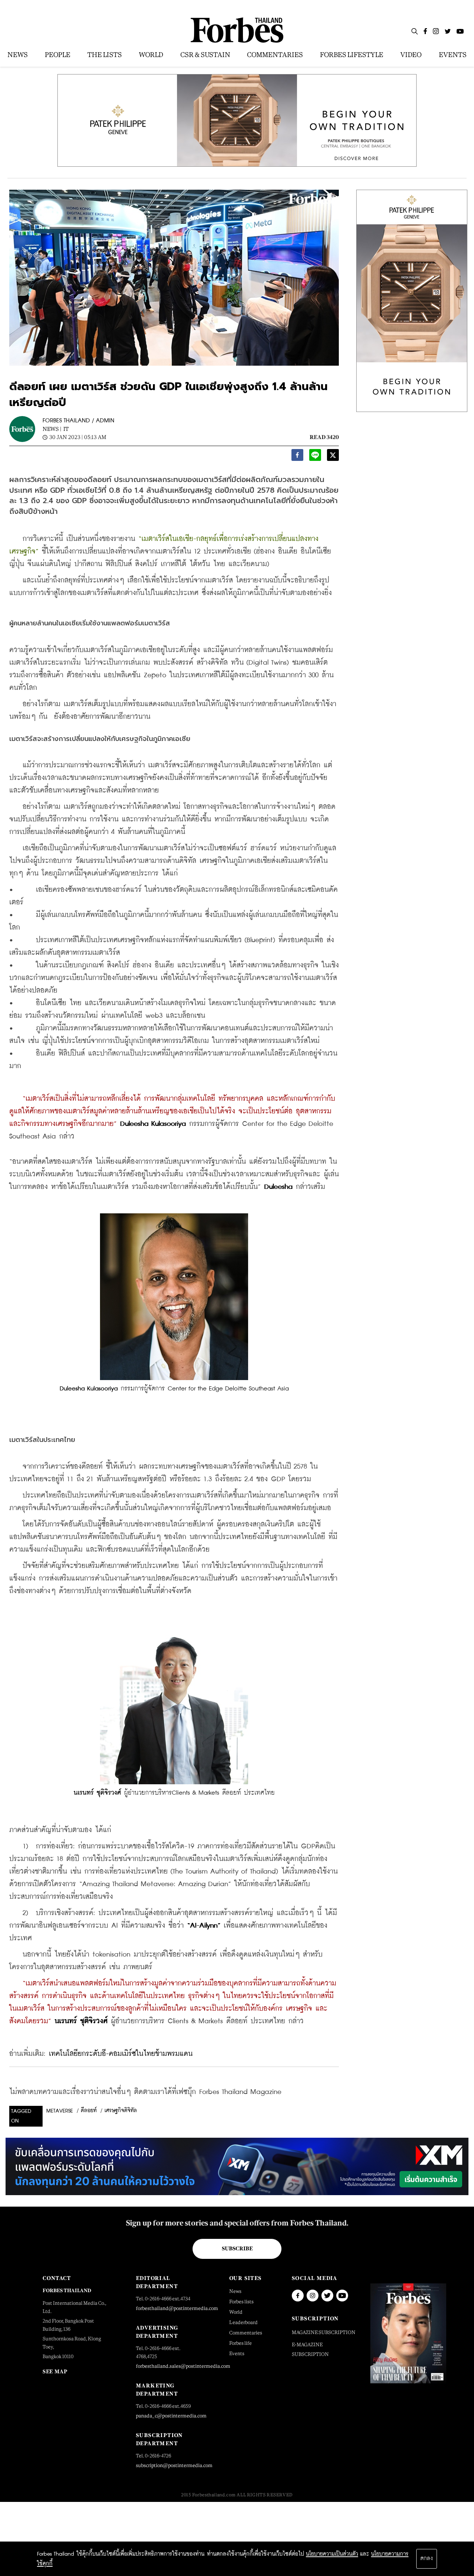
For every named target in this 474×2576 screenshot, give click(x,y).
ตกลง (427, 2559)
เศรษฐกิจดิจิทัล (121, 2111)
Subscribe (237, 2248)
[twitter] (333, 457)
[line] (315, 457)
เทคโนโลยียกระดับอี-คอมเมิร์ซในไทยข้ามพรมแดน (121, 2054)
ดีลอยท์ (89, 2111)
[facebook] (297, 457)
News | (52, 429)
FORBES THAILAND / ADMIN (79, 421)
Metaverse (60, 2111)
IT (66, 429)
